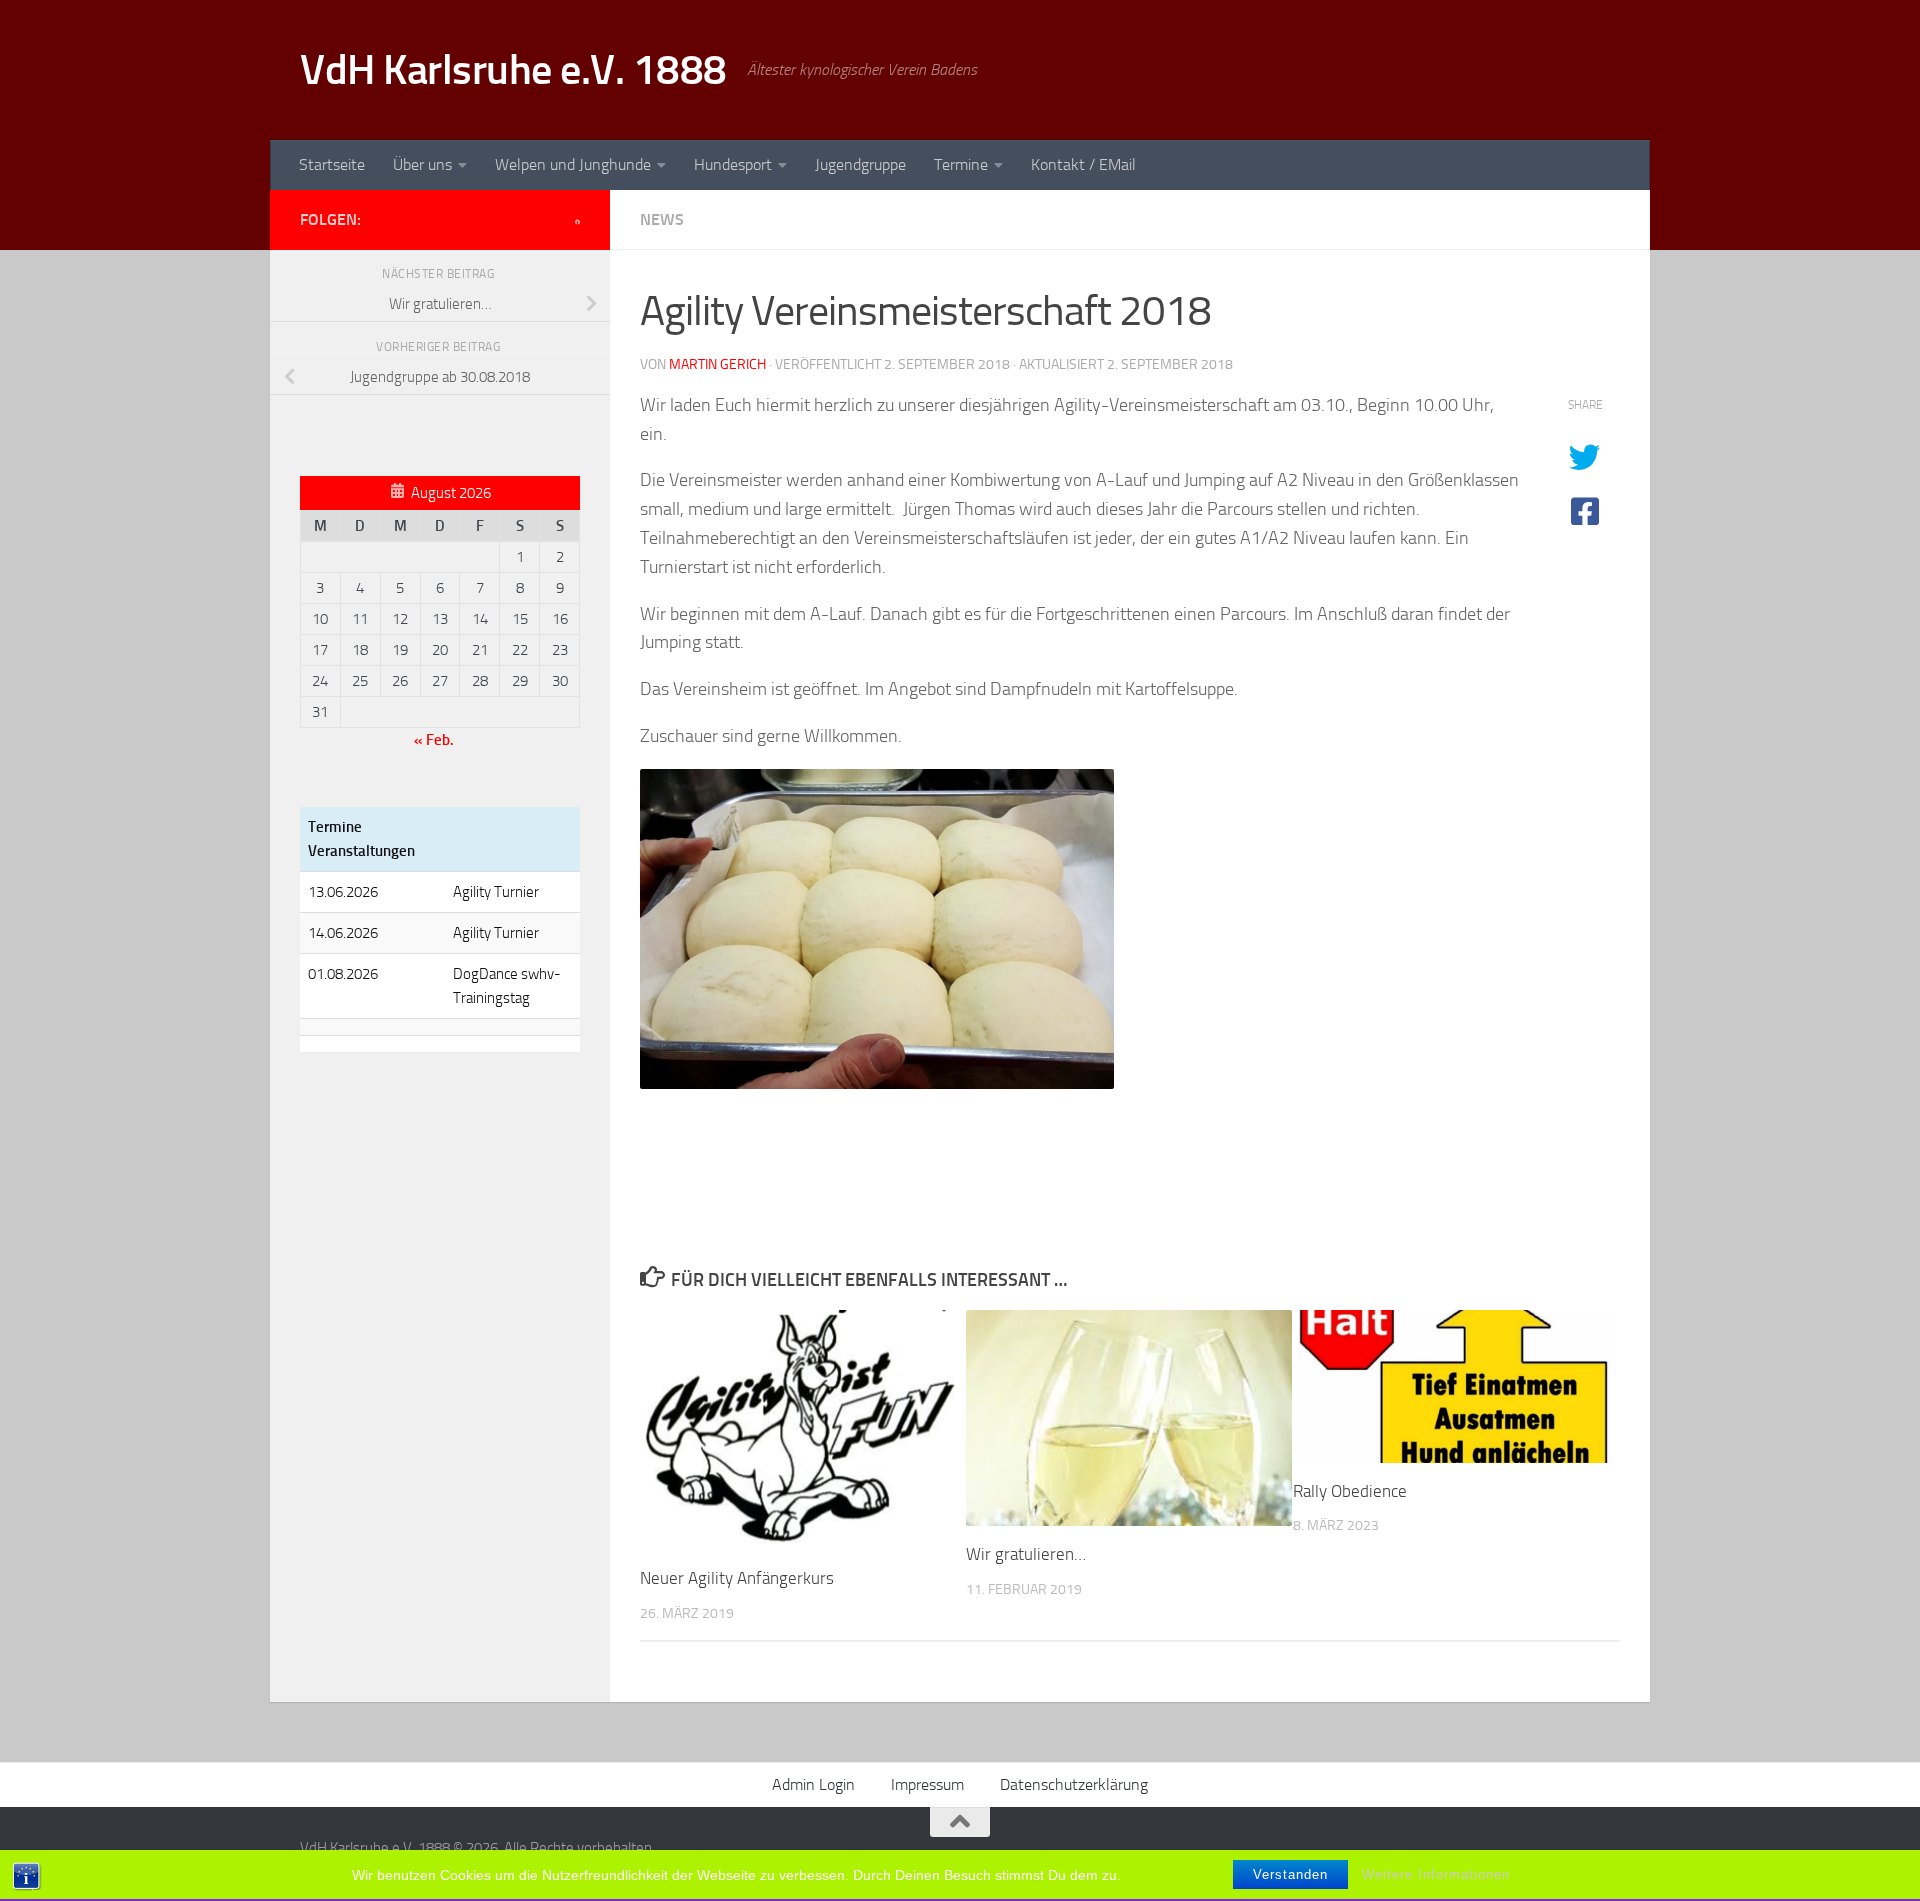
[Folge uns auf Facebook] (577, 222)
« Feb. (434, 740)
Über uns (422, 164)
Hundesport (733, 164)
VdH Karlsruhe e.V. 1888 (513, 70)
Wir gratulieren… (1026, 1554)
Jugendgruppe (860, 164)
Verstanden (1290, 1874)
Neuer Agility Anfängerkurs (737, 1578)
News (662, 219)
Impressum (927, 1784)
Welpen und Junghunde (573, 164)
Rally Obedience (1350, 1491)
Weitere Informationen (1436, 1874)
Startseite (332, 164)
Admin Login (813, 1784)
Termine (961, 164)
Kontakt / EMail (1083, 164)
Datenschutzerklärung (1074, 1784)
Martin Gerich (717, 364)
